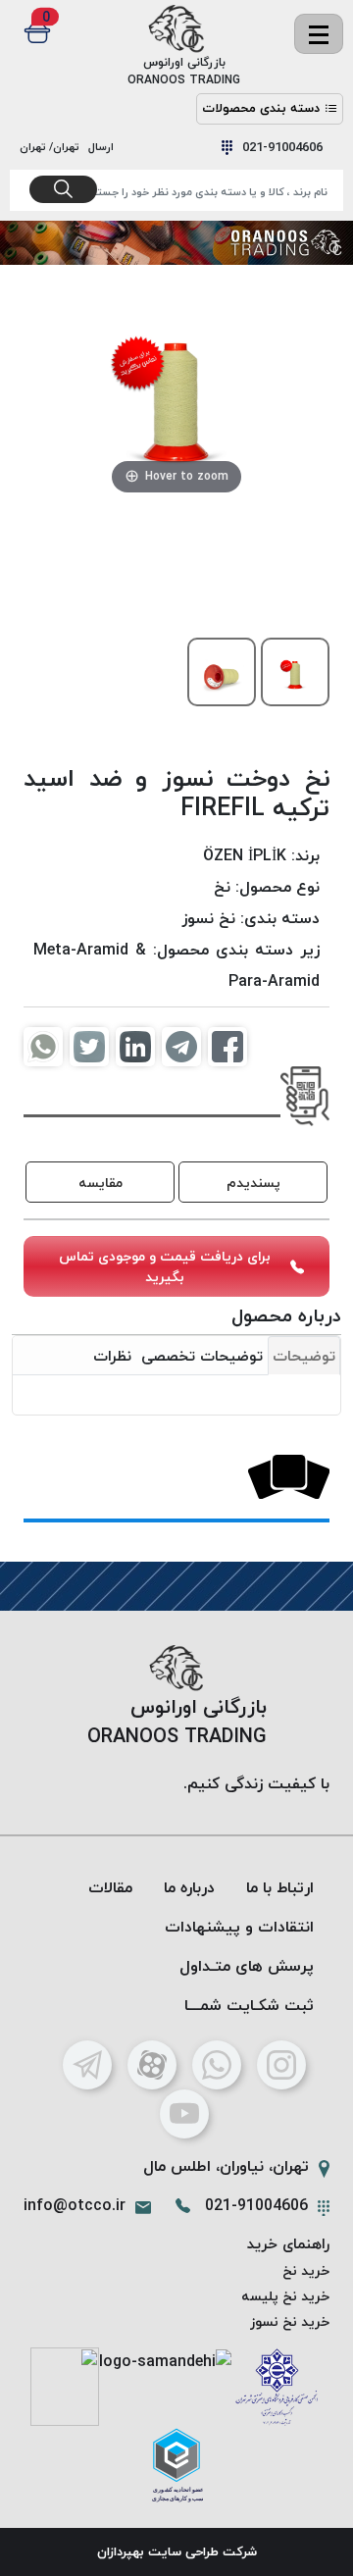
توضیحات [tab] (304, 1356)
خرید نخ (306, 2270)
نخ (222, 887)
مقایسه (101, 1183)
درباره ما (189, 1887)
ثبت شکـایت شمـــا (249, 2005)
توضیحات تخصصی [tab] (202, 1356)
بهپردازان (121, 2551)
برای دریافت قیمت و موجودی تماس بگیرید (165, 1266)
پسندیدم (253, 1183)
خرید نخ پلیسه (285, 2296)
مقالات (110, 1887)
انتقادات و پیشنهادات (239, 1927)
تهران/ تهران (52, 147)
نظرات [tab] (112, 1356)
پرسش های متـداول (247, 1966)
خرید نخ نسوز (290, 2321)
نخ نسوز (208, 918)
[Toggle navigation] (319, 34)
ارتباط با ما (280, 1887)
